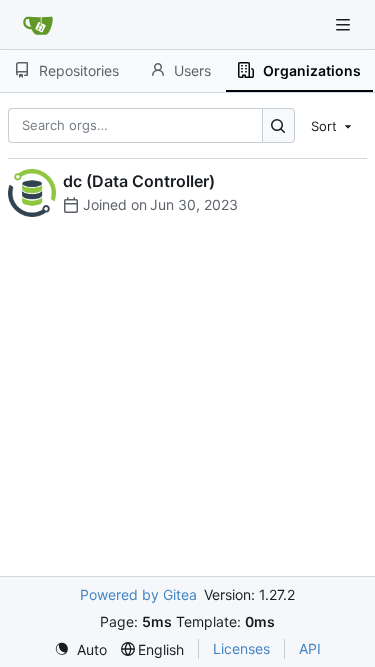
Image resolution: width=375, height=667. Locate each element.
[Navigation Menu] (345, 24)
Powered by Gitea (138, 594)
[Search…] (278, 125)
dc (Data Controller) (139, 181)
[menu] (333, 125)
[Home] (38, 25)
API (310, 648)
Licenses (241, 648)
